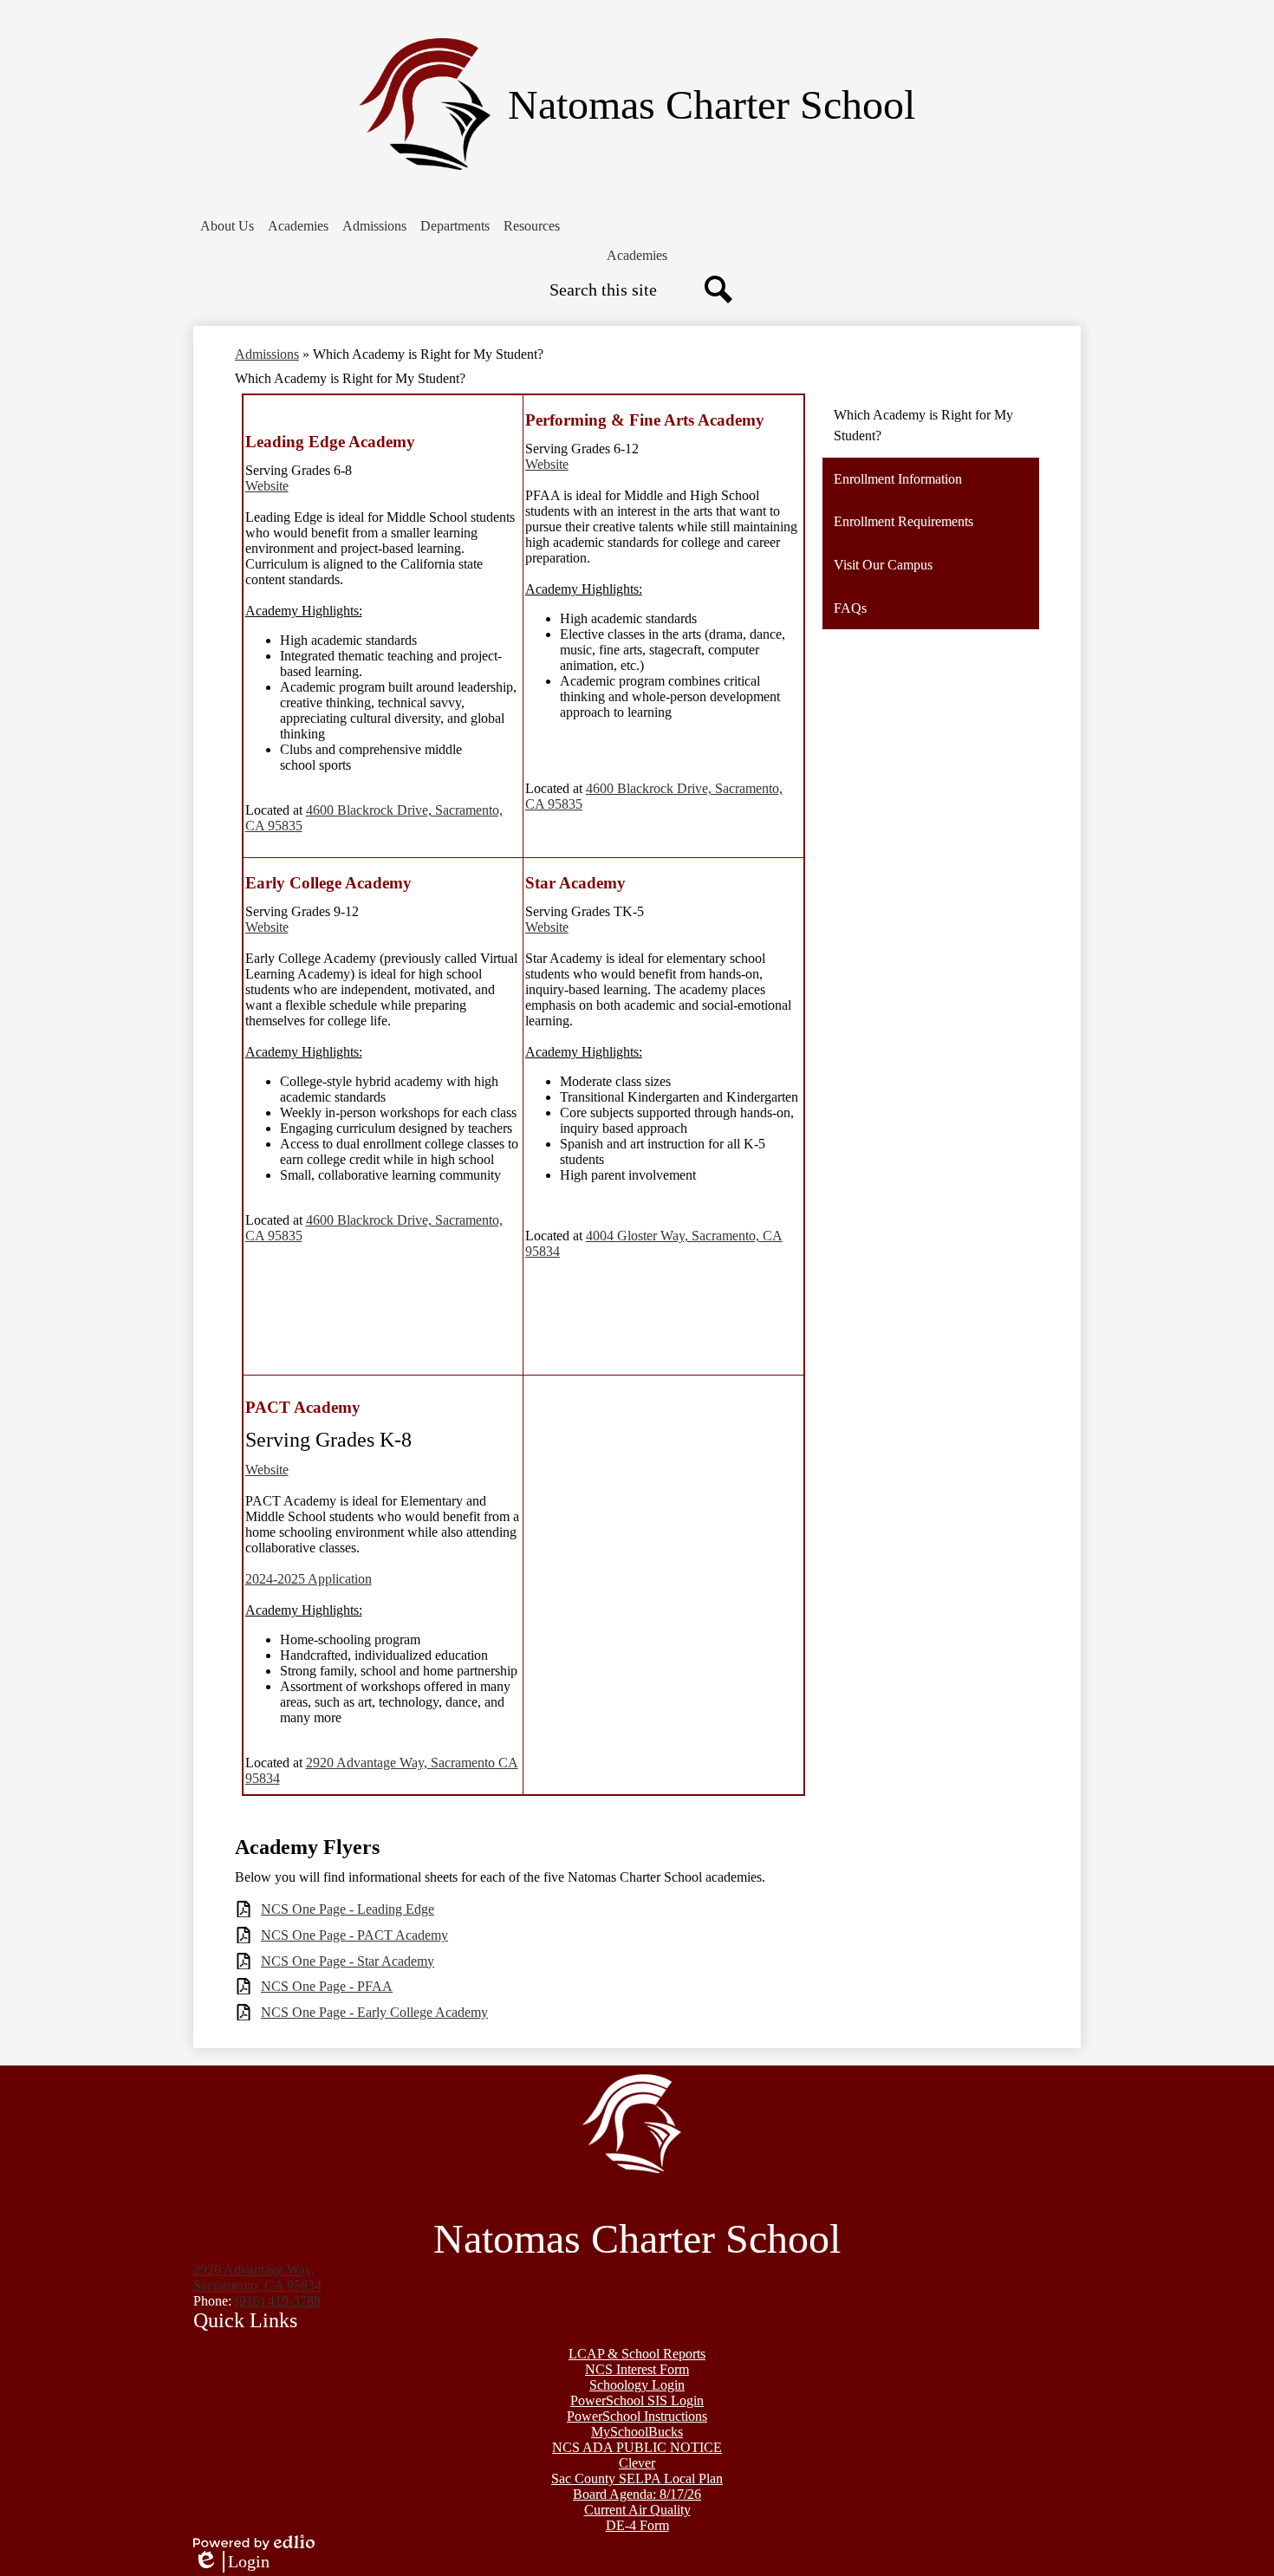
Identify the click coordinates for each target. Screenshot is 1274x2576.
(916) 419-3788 (278, 2301)
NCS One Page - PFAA (327, 1986)
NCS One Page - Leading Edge (348, 1909)
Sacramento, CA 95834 (257, 2277)
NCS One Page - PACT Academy (354, 1935)
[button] (227, 226)
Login (231, 2562)
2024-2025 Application (309, 1579)
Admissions (267, 354)
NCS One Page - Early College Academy (374, 2012)
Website (267, 486)
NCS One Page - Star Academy (348, 1961)
